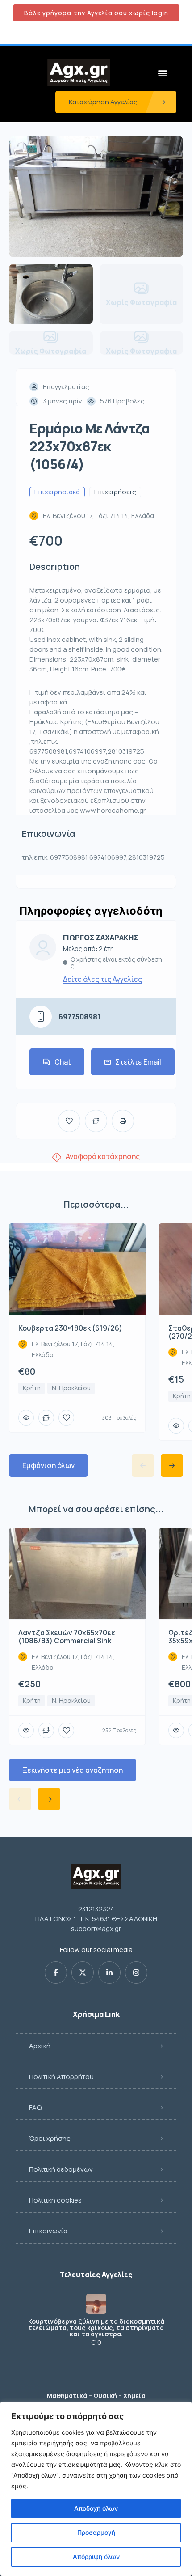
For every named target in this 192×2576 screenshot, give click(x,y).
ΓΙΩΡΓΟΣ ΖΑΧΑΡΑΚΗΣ (100, 938)
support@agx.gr (96, 1929)
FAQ (35, 2107)
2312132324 (96, 1909)
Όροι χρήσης (50, 2138)
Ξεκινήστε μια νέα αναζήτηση (73, 1770)
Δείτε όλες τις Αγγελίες (102, 979)
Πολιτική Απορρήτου (61, 2077)
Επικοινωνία (48, 2231)
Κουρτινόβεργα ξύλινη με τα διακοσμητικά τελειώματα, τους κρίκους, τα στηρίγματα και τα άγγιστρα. (96, 2328)
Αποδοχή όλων (96, 2508)
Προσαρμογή (96, 2532)
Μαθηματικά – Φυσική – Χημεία (96, 2396)
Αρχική (40, 2046)
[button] (162, 73)
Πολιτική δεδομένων (61, 2169)
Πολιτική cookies (55, 2200)
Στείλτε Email (138, 1062)
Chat (63, 1062)
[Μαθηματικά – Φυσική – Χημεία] (96, 2378)
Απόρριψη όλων (96, 2557)
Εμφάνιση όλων (48, 1465)
